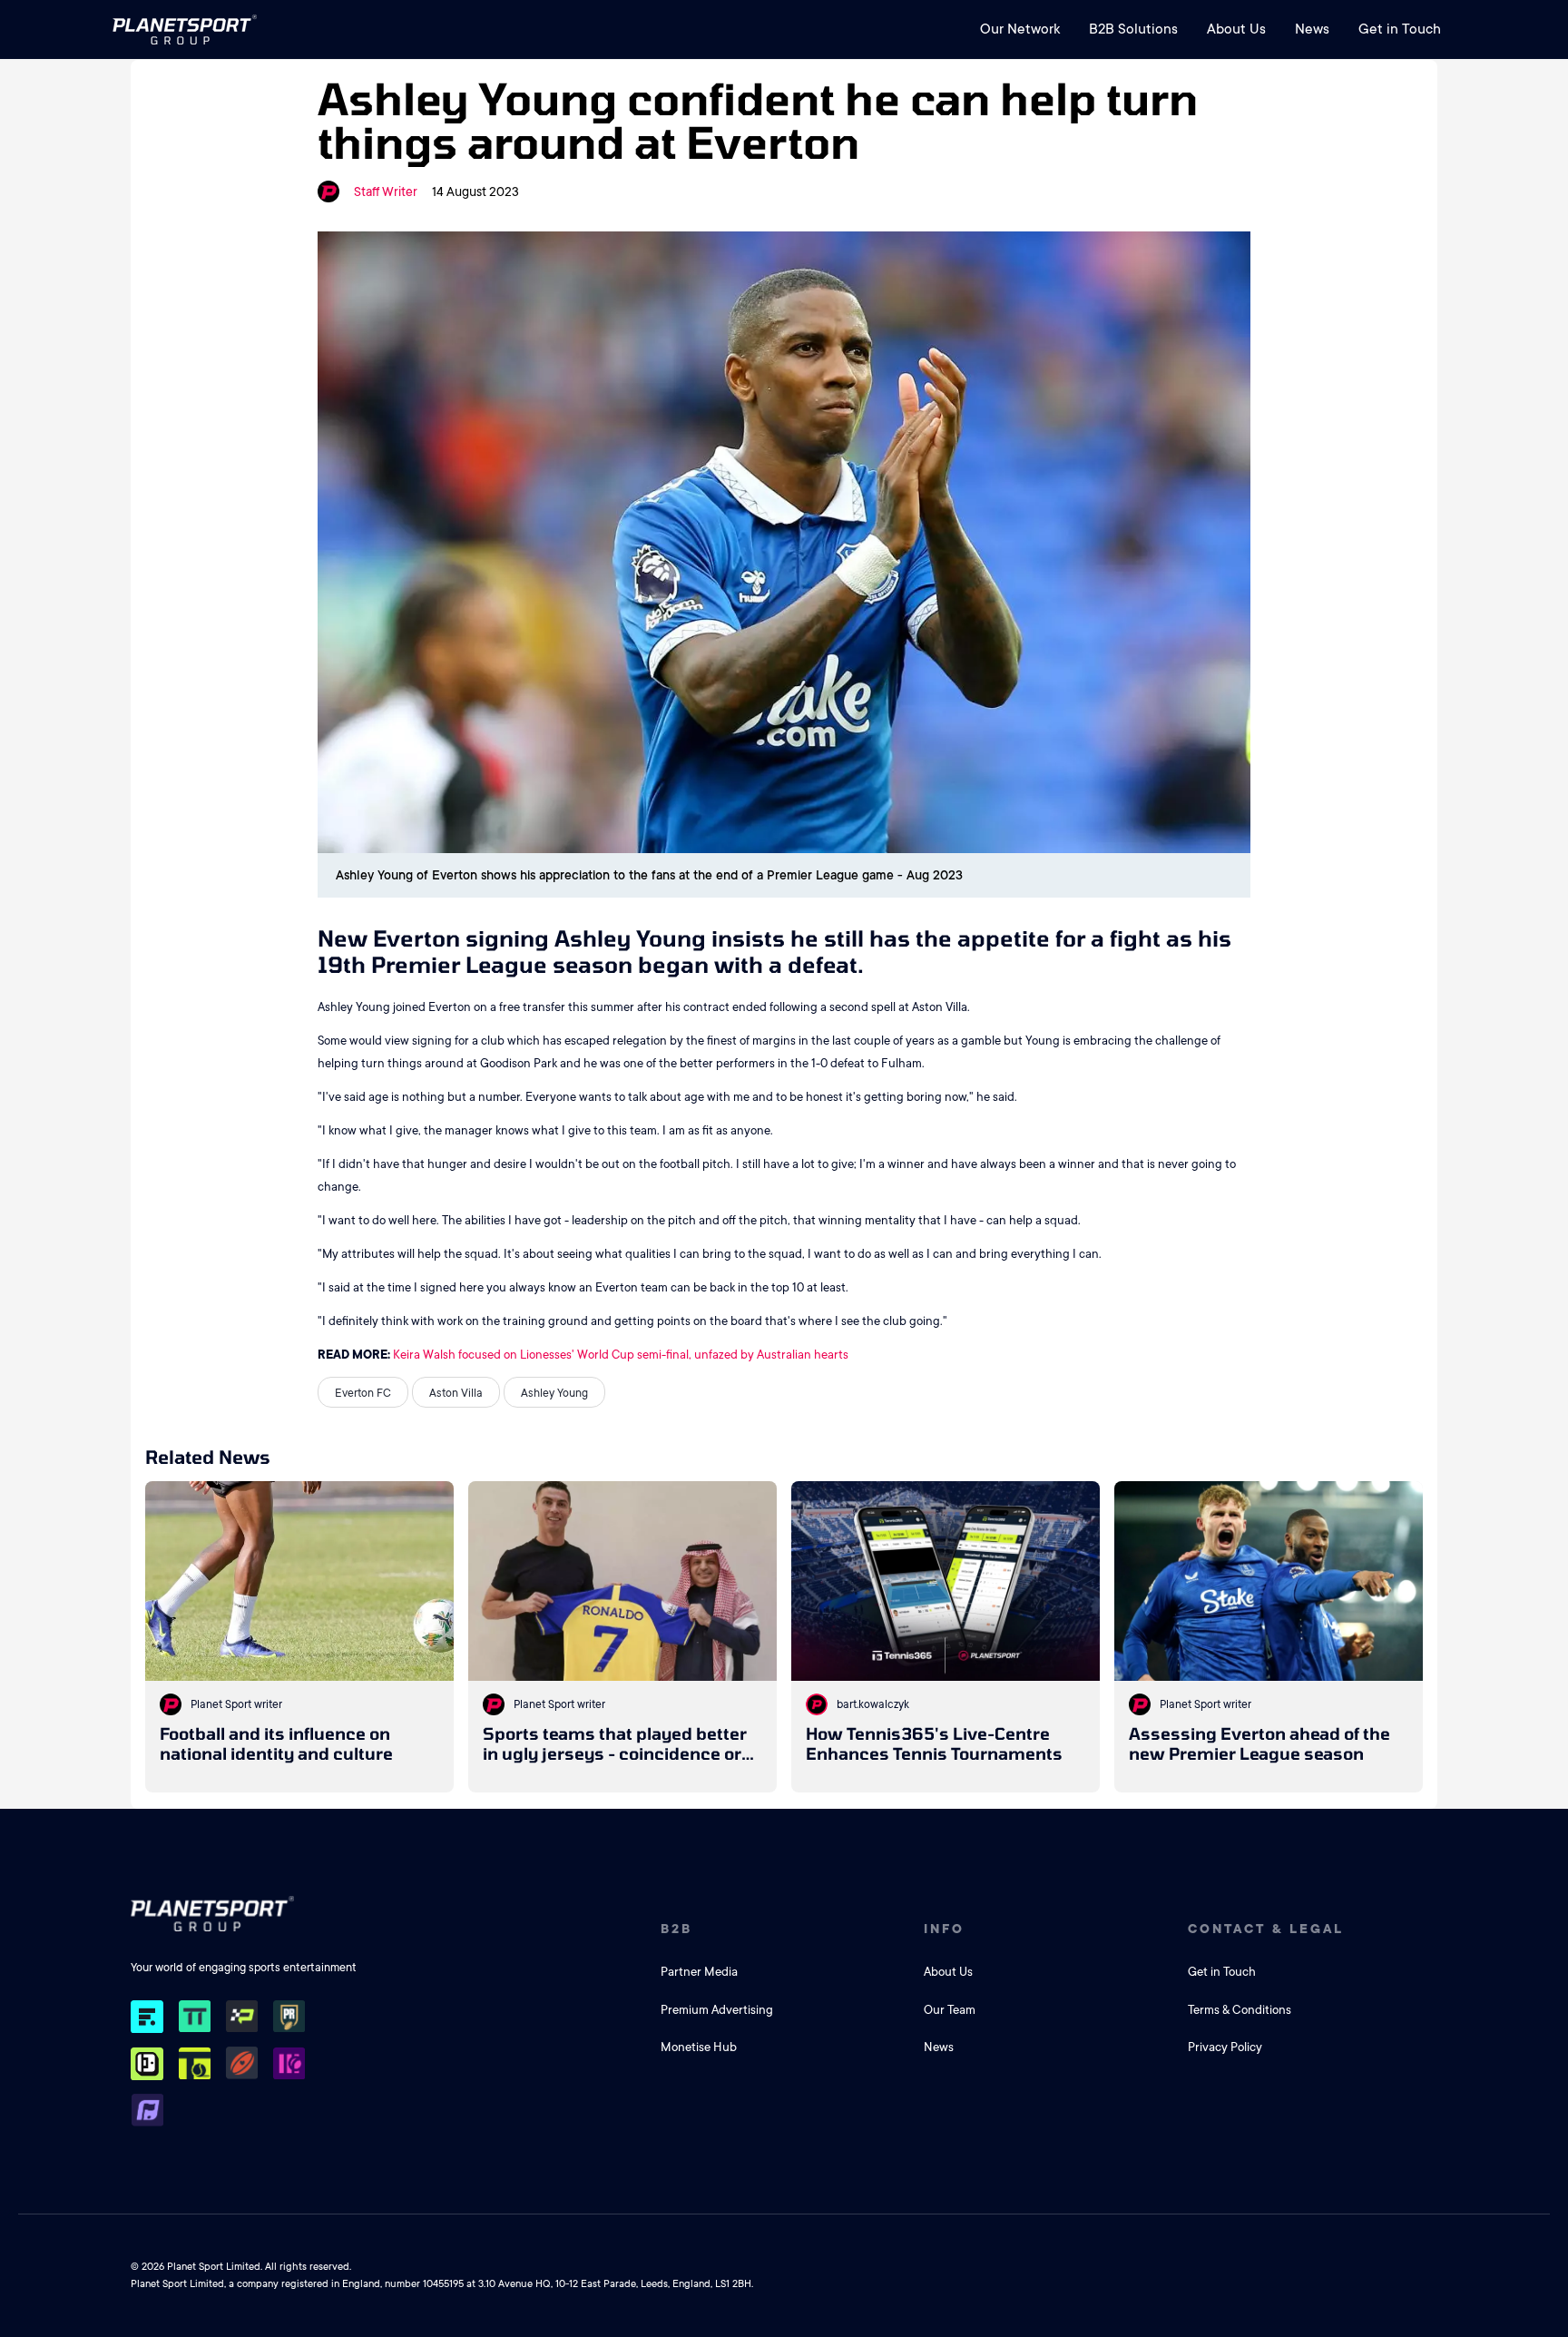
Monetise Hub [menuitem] (699, 2047)
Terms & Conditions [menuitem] (1240, 2010)
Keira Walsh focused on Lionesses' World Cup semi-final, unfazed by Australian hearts (621, 1355)
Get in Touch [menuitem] (1400, 29)
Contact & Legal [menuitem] (1266, 1929)
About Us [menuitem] (1236, 29)
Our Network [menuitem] (1020, 29)
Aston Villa (456, 1393)
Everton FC (363, 1393)
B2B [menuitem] (676, 1929)
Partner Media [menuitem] (699, 1972)
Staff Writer (386, 191)
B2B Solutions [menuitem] (1133, 29)
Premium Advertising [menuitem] (717, 2010)
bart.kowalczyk (873, 1704)
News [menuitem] (1312, 29)
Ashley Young (554, 1393)
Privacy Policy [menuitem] (1225, 2047)
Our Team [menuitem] (950, 2010)
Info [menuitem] (944, 1929)
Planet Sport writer (236, 1704)
